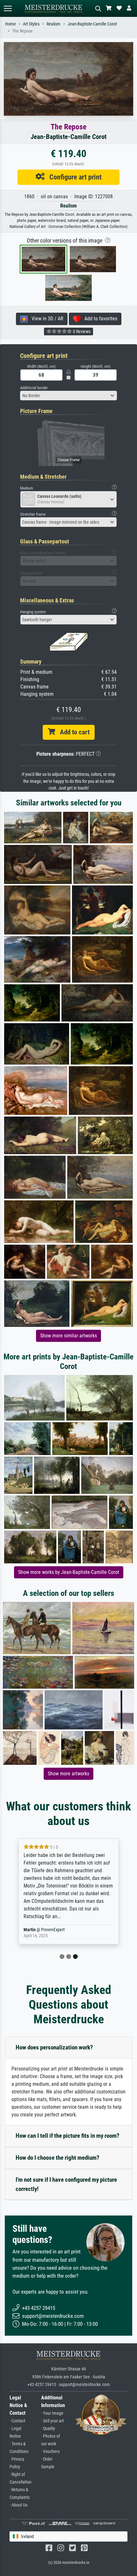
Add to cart (72, 732)
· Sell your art (52, 2421)
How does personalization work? (54, 2047)
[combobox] (68, 396)
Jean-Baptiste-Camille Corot (92, 24)
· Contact (17, 2421)
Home (11, 24)
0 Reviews (81, 331)
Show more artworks (68, 1774)
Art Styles (31, 24)
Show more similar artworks (68, 1336)
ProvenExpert (53, 1930)
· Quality (48, 2429)
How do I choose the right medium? (58, 2158)
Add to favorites (99, 319)
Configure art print (73, 177)
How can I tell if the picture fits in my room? (68, 2136)
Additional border (34, 388)
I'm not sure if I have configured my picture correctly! (66, 2184)
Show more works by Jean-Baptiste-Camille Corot (69, 1572)
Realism (54, 24)
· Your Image (52, 2413)
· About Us (18, 2505)
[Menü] (8, 8)
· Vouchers (50, 2452)
